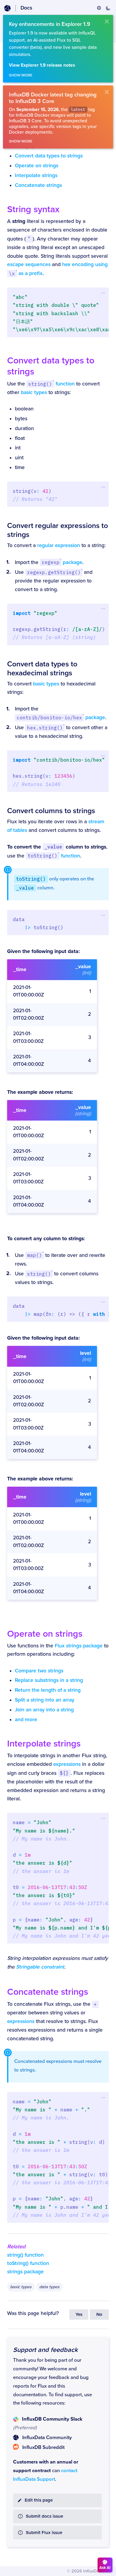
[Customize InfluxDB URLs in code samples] (99, 8)
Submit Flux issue (44, 2533)
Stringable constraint (40, 1967)
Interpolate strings (36, 175)
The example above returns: (40, 1092)
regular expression (59, 545)
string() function (25, 2255)
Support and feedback (45, 2350)
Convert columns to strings (51, 811)
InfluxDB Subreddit (43, 2447)
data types (49, 2287)
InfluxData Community (47, 2438)
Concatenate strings (38, 185)
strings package (25, 2272)
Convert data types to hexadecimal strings (42, 668)
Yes (79, 2315)
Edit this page (39, 2500)
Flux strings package (79, 1646)
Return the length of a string (48, 1690)
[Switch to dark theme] (108, 8)
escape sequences (29, 264)
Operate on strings (37, 166)
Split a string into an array (45, 1700)
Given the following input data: (43, 951)
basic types (34, 392)
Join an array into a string (44, 1710)
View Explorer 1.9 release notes (42, 65)
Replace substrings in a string (49, 1680)
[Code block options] (103, 293)
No (99, 2315)
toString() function (28, 2263)
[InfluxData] (7, 8)
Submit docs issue (44, 2516)
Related (16, 2247)
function (51, 384)
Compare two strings (39, 1671)
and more (26, 1720)
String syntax (33, 209)
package (62, 562)
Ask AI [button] (105, 2568)
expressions (67, 1764)
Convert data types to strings (49, 156)
